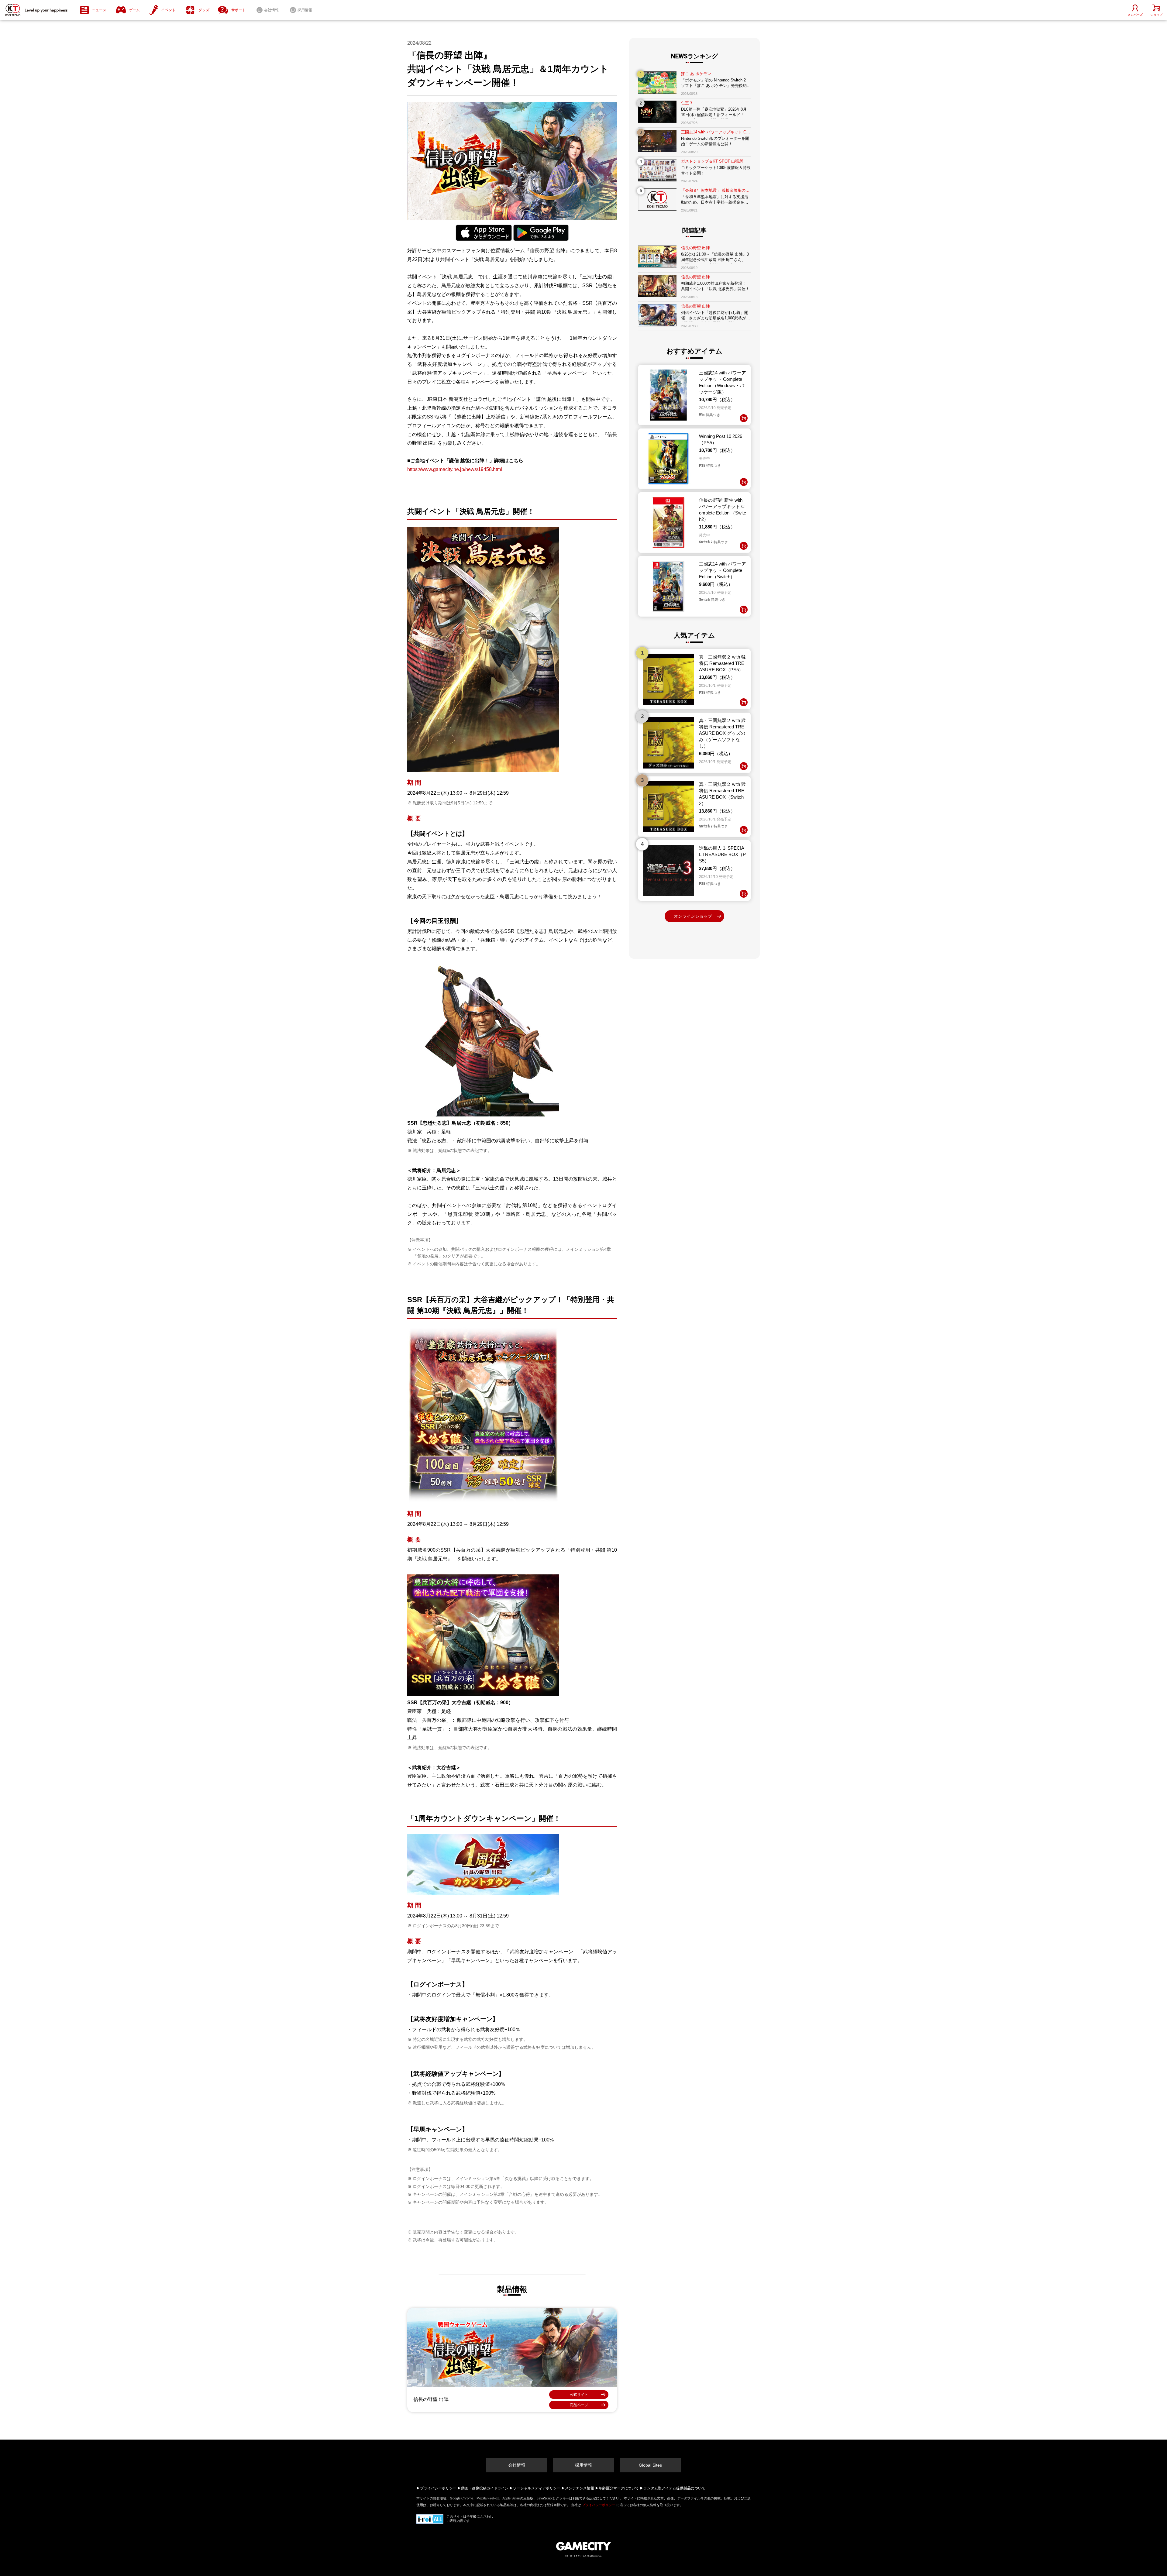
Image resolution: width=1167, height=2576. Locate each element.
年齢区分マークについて (619, 2488)
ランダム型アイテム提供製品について (674, 2488)
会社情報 (517, 2465)
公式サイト (579, 2395)
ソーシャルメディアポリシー (537, 2488)
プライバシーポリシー (438, 2488)
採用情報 (583, 2465)
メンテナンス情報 (580, 2488)
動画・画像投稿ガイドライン (485, 2488)
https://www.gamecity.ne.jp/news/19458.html (455, 469)
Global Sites (650, 2465)
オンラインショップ (693, 916)
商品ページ (579, 2405)
